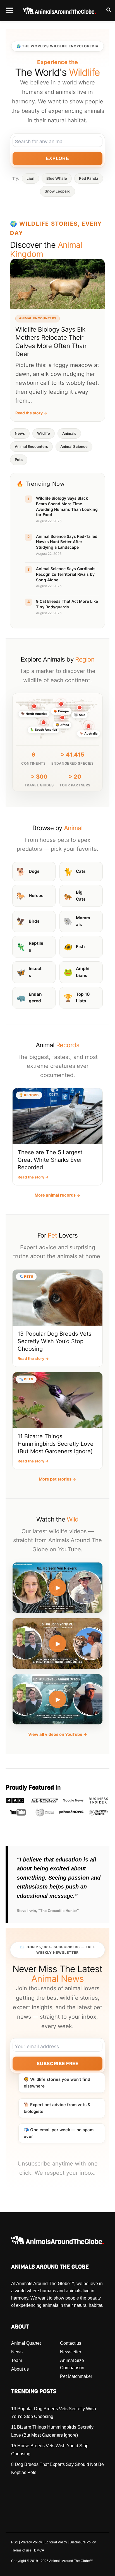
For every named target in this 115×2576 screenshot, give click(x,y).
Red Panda (89, 178)
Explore (57, 158)
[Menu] (9, 11)
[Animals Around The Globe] (60, 11)
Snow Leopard (57, 191)
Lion (30, 178)
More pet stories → (57, 1479)
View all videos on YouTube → (58, 1734)
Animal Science (74, 446)
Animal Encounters (31, 446)
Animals (69, 433)
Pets (19, 460)
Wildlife (44, 433)
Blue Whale (57, 178)
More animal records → (57, 1195)
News (20, 433)
